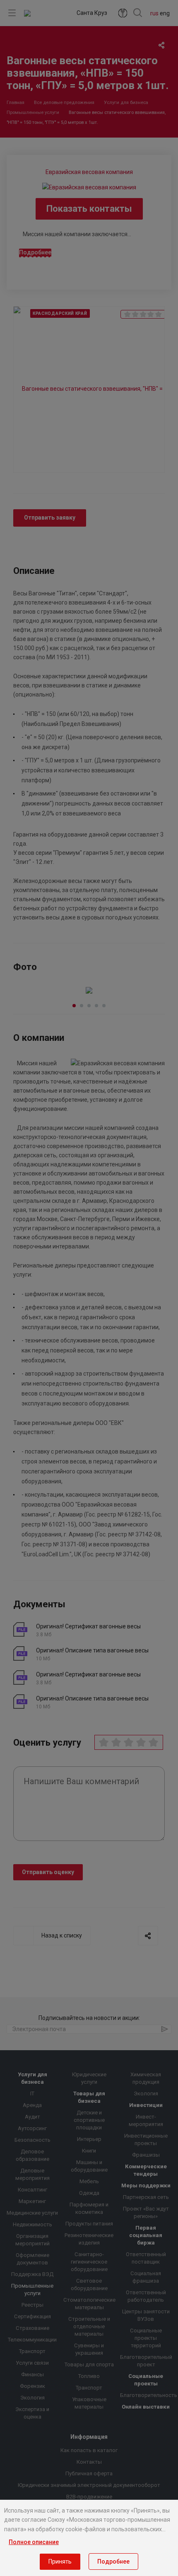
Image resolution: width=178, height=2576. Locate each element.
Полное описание (34, 2542)
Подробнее (113, 2561)
